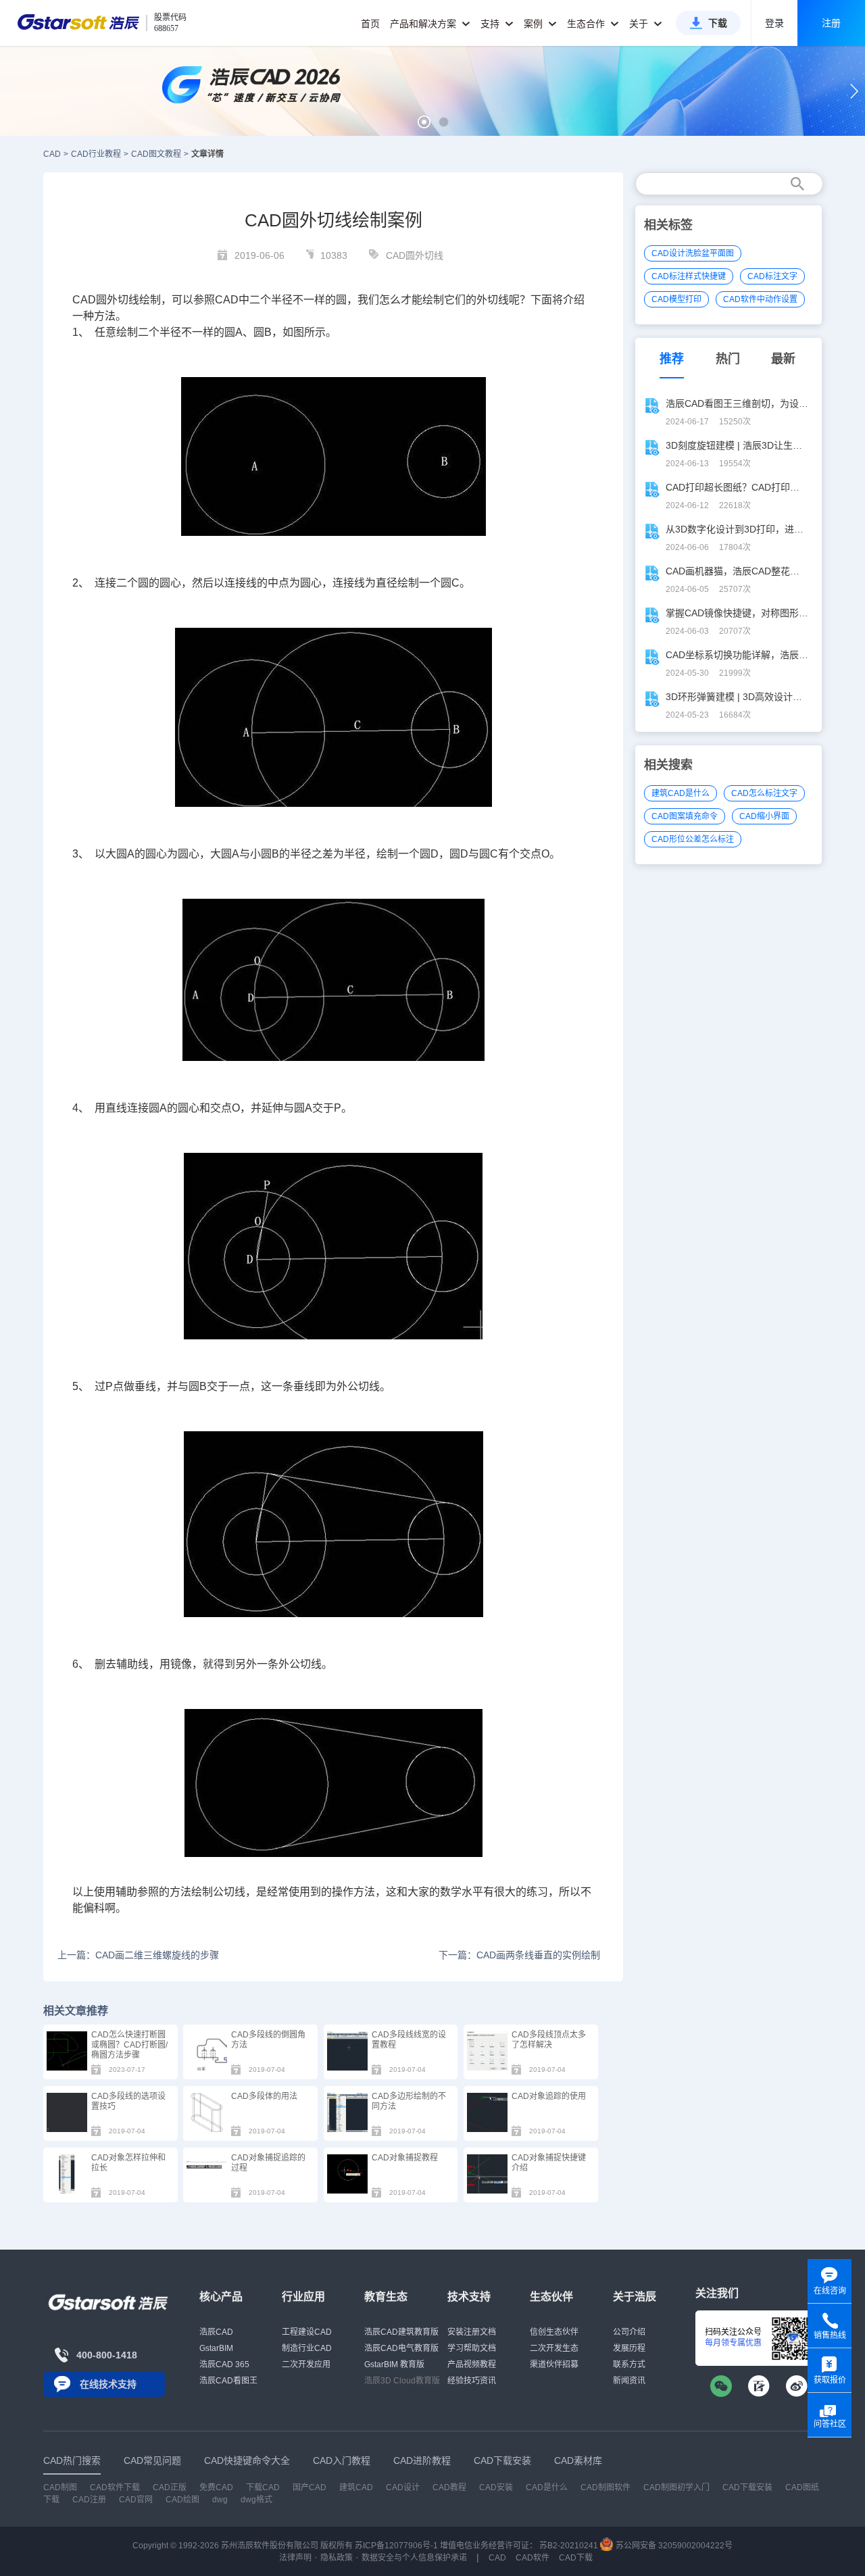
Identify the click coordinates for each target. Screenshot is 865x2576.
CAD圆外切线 (415, 255)
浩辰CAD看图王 (228, 2381)
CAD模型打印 (676, 299)
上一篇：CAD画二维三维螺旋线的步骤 (138, 1955)
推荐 (672, 359)
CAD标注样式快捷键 (689, 276)
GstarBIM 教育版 (394, 2364)
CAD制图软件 (605, 2487)
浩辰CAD (216, 2332)
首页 (370, 24)
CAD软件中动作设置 (760, 299)
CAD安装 (496, 2487)
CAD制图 (60, 2487)
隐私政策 (337, 2558)
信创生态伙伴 (554, 2332)
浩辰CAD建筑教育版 (401, 2332)
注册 (831, 23)
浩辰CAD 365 (224, 2364)
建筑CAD (356, 2487)
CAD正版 (170, 2487)
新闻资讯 (629, 2381)
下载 (718, 23)
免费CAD (216, 2487)
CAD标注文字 (772, 276)
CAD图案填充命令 (685, 816)
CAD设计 (403, 2487)
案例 (535, 24)
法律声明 (295, 2558)
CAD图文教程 (156, 154)
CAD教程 (449, 2487)
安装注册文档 (472, 2332)
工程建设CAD (307, 2332)
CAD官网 (136, 2500)
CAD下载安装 (747, 2487)
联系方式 (629, 2364)
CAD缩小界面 (764, 816)
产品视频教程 (472, 2364)
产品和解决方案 (424, 24)
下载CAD (263, 2487)
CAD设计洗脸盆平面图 (693, 253)
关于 (640, 24)
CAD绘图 (182, 2500)
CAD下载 (576, 2558)
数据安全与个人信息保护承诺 (414, 2558)
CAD (52, 154)
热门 (728, 359)
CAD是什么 (547, 2487)
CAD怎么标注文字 (764, 793)
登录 (774, 23)
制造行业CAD (307, 2348)
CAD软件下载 (115, 2487)
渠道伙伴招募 (554, 2364)
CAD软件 (533, 2558)
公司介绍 (629, 2332)
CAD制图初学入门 (676, 2487)
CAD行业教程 (96, 154)
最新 (783, 359)
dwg (220, 2500)
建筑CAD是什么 (681, 793)
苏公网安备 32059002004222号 (673, 2546)
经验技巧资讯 (472, 2381)
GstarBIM (216, 2348)
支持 (491, 24)
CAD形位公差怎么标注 (693, 839)
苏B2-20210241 (569, 2546)
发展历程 (629, 2348)
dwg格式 (256, 2500)
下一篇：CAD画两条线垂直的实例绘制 (519, 1955)
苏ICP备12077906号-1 (396, 2546)
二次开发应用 (306, 2364)
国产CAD (310, 2487)
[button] (424, 122)
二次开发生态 (554, 2348)
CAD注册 (89, 2500)
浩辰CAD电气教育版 (401, 2348)
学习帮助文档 (472, 2348)
